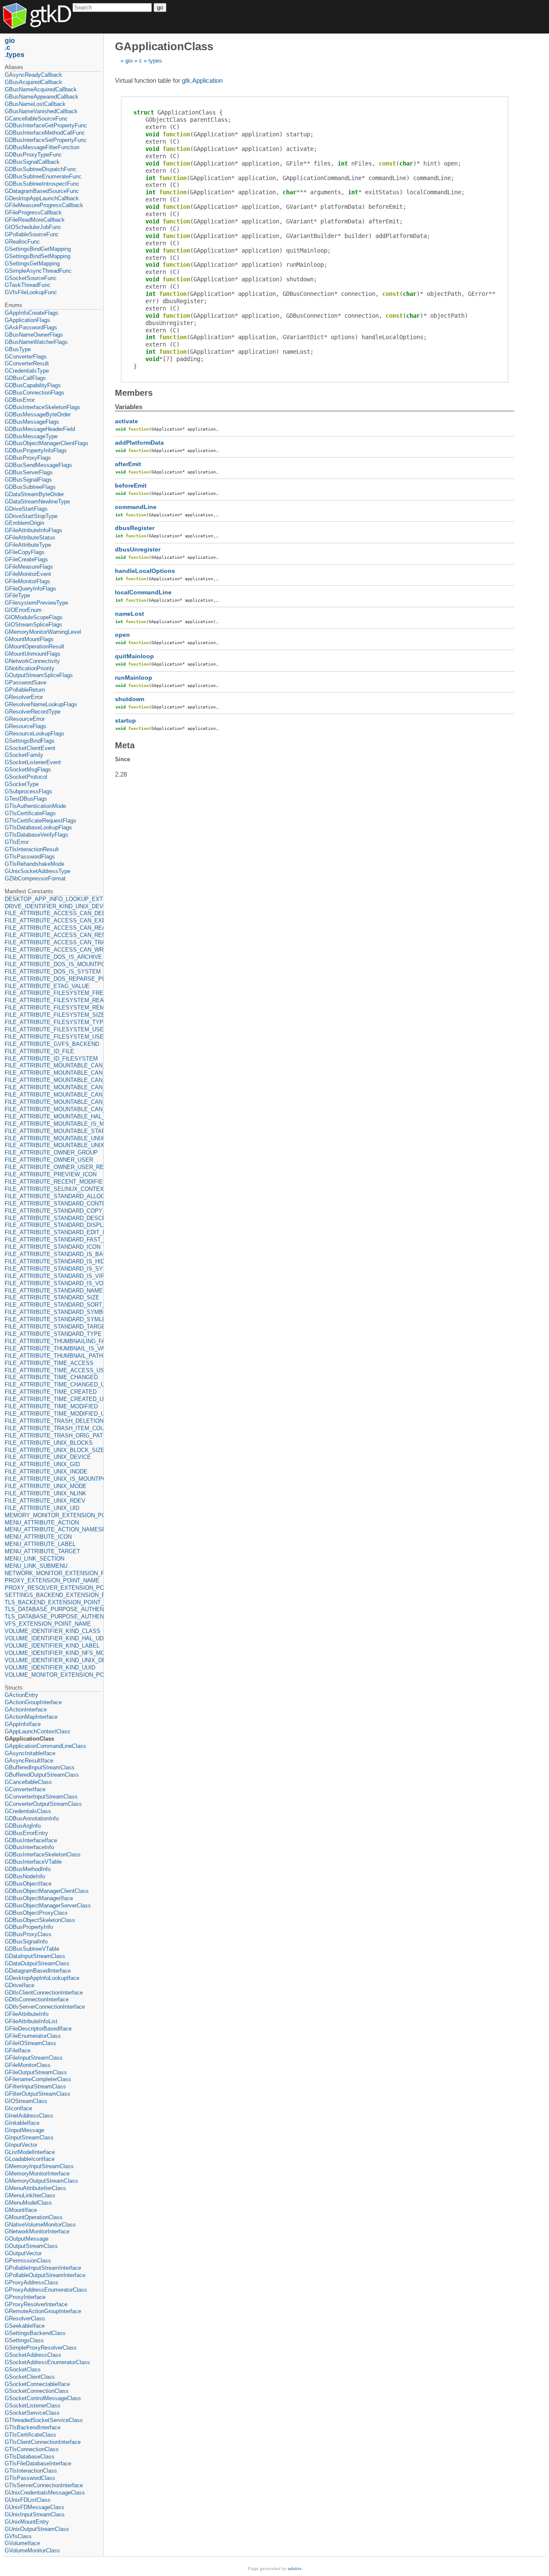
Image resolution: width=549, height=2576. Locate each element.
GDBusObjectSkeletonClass (40, 1920)
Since (122, 759)
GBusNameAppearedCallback (42, 97)
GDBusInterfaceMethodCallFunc (45, 133)
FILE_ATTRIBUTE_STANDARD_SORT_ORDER (53, 1305)
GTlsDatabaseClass (30, 2457)
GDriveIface (20, 1985)
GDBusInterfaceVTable (33, 1862)
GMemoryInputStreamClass (39, 2166)
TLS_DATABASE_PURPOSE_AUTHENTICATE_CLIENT (53, 1609)
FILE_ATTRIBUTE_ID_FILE (39, 1051)
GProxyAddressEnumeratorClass (46, 2290)
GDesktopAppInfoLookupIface (42, 1978)
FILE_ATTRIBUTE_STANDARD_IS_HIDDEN (53, 1261)
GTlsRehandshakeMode (35, 864)
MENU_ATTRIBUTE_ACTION (42, 1523)
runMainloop (134, 678)
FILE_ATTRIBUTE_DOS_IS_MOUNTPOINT (53, 964)
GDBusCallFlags (25, 378)
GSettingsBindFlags (30, 741)
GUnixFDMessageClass (35, 2507)
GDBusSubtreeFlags (30, 487)
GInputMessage (24, 2130)
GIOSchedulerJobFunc (33, 227)
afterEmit (128, 464)
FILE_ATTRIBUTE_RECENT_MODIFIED (53, 1182)
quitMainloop (134, 656)
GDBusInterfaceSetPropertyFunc (46, 140)
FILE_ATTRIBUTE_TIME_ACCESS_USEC (53, 1370)
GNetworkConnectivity (32, 661)
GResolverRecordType (33, 712)
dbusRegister (135, 528)
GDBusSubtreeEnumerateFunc (43, 176)
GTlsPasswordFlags (30, 857)
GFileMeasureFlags (29, 567)
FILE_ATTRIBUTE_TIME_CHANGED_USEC (53, 1384)
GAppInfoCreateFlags (32, 313)
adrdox (295, 2568)
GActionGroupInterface (33, 1702)
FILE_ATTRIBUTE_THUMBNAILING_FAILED (53, 1341)
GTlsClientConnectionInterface (43, 2442)
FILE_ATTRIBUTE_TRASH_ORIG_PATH (53, 1436)
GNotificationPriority (30, 668)
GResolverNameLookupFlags (41, 704)
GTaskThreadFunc (28, 285)
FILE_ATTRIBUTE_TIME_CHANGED (51, 1377)
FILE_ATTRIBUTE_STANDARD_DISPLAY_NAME (53, 1225)
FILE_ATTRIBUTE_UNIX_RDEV (45, 1501)
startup (125, 720)
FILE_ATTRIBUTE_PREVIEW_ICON (51, 1174)
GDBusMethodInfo (28, 1869)
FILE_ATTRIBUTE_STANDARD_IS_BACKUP (53, 1254)
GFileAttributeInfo (27, 2014)
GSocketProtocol (26, 777)
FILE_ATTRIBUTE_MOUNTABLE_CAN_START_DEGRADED (53, 1095)
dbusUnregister (138, 549)
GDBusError (20, 400)
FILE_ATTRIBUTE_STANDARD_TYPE (53, 1334)
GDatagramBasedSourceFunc (42, 191)
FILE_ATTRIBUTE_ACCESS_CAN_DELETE (53, 913)
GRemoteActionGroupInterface (43, 2311)
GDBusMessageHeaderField (40, 429)
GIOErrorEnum (23, 610)
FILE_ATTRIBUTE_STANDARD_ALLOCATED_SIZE (53, 1196)
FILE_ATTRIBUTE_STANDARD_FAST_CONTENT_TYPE (53, 1240)
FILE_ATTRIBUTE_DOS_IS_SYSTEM (53, 972)
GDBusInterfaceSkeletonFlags (42, 407)
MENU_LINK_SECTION (35, 1559)
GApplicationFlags (27, 320)
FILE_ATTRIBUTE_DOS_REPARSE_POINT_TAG (53, 979)
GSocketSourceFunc (31, 278)
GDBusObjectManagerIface (39, 1898)
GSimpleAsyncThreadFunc (38, 271)
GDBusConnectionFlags (35, 393)
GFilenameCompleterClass (38, 2079)
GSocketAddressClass (33, 2355)
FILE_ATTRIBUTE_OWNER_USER (49, 1160)
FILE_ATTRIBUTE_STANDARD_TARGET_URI (53, 1327)
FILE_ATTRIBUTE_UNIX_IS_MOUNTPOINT (53, 1479)
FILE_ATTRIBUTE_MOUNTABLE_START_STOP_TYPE (53, 1131)
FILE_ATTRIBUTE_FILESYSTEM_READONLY (53, 1000)
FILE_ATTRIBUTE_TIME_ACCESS (49, 1363)
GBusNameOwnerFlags (34, 335)
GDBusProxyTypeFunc (33, 155)
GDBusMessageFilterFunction (42, 147)
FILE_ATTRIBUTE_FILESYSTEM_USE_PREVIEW (53, 1037)
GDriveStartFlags (26, 509)
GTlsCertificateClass (30, 2435)
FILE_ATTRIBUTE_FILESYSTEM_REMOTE (53, 1008)
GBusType (18, 349)
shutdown (130, 699)
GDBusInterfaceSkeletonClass (43, 1854)
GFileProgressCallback (33, 212)
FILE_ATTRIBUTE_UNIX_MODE (46, 1486)
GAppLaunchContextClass (38, 1731)
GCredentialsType (27, 371)
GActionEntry (21, 1695)
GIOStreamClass (26, 2101)
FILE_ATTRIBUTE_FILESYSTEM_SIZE (53, 1015)
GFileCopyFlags (25, 552)
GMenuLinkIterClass (30, 2195)
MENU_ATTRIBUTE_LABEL (40, 1544)
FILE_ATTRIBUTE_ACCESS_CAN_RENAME (53, 935)
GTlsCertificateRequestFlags (41, 821)
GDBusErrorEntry (26, 1833)
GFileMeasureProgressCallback (44, 205)
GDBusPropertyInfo (29, 1927)
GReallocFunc (22, 242)
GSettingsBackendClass (35, 2333)
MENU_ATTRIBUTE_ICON (38, 1537)
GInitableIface (22, 2123)
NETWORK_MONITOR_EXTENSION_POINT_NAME (53, 1573)
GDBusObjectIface (28, 1884)
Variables (129, 407)
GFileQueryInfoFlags (30, 589)
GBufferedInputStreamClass (40, 1767)
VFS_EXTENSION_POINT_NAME (48, 1624)
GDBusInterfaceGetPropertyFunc (46, 125)
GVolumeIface (22, 2543)
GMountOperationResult (35, 646)
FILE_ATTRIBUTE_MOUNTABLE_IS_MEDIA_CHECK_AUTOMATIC (53, 1124)
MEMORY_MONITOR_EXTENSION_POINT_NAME (53, 1515)
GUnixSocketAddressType (38, 871)
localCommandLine (143, 592)
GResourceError (25, 719)
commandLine (136, 507)
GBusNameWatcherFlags (36, 342)
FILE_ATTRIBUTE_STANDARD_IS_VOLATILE (53, 1283)
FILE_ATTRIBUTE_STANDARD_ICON (53, 1247)
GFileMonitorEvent (28, 574)
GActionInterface (26, 1710)
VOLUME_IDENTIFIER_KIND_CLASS (53, 1631)
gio (129, 61)
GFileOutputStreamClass (36, 2072)
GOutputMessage (27, 2239)
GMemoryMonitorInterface (37, 2174)
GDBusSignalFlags (28, 480)
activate (127, 421)
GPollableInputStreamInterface (43, 2268)
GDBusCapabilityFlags (33, 385)
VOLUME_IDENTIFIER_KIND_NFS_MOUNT (53, 1653)
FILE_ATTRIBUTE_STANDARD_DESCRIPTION (53, 1218)
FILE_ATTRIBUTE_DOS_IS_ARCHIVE (53, 957)
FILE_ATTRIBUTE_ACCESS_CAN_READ (53, 928)
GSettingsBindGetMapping (38, 249)
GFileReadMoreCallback (35, 220)
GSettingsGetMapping (32, 264)
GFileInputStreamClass (34, 2058)
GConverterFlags (26, 357)
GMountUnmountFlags (33, 654)
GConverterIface (25, 1789)
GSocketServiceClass (32, 2413)
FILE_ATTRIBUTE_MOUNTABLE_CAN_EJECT (53, 1065)
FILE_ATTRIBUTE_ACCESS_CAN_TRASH (53, 942)
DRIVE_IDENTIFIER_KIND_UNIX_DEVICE (53, 906)
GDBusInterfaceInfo (29, 1847)
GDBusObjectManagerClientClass (47, 1891)
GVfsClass (18, 2536)
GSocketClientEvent (30, 748)
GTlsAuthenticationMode (35, 806)
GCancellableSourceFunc (36, 119)
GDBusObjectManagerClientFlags (47, 443)
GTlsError (17, 842)
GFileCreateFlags (26, 559)
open (122, 635)
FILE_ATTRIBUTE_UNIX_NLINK (45, 1493)
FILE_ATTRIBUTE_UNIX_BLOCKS (49, 1443)
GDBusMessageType (31, 436)
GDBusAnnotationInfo (32, 1818)
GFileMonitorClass (28, 2065)
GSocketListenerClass (33, 2406)
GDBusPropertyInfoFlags (36, 450)
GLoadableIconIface (30, 2159)
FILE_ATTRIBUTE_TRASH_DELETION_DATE (53, 1421)
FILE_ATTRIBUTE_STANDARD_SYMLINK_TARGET (53, 1319)
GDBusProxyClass (28, 1934)
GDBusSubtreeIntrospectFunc (42, 184)
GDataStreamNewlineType (37, 502)
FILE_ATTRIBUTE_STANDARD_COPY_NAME (53, 1211)
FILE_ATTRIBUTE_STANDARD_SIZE (52, 1297)
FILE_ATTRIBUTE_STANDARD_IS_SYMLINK (53, 1269)
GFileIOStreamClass (30, 2043)
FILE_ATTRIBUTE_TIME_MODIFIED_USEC (53, 1414)
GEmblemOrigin (24, 523)
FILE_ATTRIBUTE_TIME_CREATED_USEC (53, 1399)
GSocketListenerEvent (33, 762)
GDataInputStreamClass (35, 1956)
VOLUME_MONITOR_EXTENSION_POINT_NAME (53, 1675)
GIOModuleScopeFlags (34, 617)
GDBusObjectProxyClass (36, 1913)
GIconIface (18, 2108)
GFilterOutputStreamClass (38, 2094)
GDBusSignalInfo (26, 1942)
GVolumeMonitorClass (32, 2550)
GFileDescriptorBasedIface (38, 2029)
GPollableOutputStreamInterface (45, 2275)
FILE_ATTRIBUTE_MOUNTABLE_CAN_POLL (53, 1080)
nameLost (130, 614)
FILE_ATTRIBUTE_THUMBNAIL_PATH (53, 1356)
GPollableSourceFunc (32, 234)
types (155, 61)
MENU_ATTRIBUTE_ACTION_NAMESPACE (53, 1529)
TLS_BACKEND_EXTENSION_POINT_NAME (53, 1602)
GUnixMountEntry (27, 2522)
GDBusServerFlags (29, 472)
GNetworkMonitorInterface (37, 2231)
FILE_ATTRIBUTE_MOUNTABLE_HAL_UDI (53, 1116)
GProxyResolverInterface (36, 2304)
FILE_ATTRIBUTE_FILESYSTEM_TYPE (53, 1022)
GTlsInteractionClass (31, 2471)
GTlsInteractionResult (32, 849)
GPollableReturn (25, 690)
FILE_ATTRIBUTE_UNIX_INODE (46, 1472)
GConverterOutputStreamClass (43, 1804)
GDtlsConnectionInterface (37, 1999)
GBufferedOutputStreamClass (42, 1775)
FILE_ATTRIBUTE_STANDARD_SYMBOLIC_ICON (53, 1312)
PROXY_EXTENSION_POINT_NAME (52, 1580)
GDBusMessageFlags (32, 422)
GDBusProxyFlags (28, 458)
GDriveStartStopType (31, 516)
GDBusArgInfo (23, 1826)
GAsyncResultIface (29, 1761)
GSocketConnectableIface (37, 2384)
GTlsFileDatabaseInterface (38, 2463)
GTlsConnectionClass (32, 2449)
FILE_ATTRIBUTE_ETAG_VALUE (47, 986)
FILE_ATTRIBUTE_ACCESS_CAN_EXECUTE (53, 920)
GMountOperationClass (34, 2217)
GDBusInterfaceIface (31, 1840)
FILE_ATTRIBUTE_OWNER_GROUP (51, 1152)
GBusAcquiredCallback (33, 82)
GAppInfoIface (23, 1724)
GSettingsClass (24, 2340)
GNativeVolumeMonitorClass (40, 2225)
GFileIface (18, 2050)
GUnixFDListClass (28, 2500)
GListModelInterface (30, 2152)
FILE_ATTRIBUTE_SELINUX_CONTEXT (53, 1189)
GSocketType (22, 784)
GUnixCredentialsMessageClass (45, 2493)
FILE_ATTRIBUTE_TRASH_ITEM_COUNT (53, 1428)
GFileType (17, 595)
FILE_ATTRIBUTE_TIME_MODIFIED (51, 1406)
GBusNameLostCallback (35, 104)
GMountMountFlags (29, 639)
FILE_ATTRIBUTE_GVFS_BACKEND (52, 1044)
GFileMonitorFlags (27, 581)
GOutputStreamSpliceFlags (39, 675)
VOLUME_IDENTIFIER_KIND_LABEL (52, 1646)
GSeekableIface (25, 2326)
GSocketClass (23, 2370)
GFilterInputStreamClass (35, 2086)
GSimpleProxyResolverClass (41, 2348)
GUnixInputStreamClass (35, 2514)
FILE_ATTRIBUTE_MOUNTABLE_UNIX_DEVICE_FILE (53, 1145)
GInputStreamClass (29, 2138)
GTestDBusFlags (26, 799)
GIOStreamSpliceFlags (33, 625)
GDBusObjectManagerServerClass (48, 1906)
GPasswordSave (26, 682)
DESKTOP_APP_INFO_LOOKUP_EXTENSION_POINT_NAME (53, 899)
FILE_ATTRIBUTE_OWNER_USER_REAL (53, 1167)
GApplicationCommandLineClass (45, 1746)
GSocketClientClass (30, 2377)
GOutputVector (23, 2253)
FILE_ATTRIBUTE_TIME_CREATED (51, 1392)
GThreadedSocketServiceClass (44, 2420)
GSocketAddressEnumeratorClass (47, 2362)
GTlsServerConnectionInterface (44, 2485)
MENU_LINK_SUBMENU (36, 1566)
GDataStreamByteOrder (34, 494)
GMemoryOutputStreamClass (41, 2181)
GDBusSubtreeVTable (32, 1949)
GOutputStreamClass (31, 2246)
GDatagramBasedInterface (38, 1971)
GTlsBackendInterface (33, 2427)
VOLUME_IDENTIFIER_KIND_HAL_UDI (53, 1638)
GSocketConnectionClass (37, 2391)
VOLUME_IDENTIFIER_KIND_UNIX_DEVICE (53, 1660)
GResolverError (24, 697)
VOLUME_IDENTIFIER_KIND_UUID (50, 1668)
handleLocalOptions (145, 571)
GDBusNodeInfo (25, 1876)
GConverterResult (27, 363)
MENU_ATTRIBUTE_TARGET (42, 1551)
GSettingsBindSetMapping (38, 256)
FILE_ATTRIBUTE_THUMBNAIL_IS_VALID (53, 1348)
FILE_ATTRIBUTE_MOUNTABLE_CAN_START (53, 1087)
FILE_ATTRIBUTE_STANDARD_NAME (53, 1291)
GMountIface (21, 2210)
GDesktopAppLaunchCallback (42, 198)
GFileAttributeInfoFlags (33, 530)
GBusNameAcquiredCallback (41, 89)
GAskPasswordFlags (31, 327)
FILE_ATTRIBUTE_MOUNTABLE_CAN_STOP (53, 1102)
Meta (125, 745)
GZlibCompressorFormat (35, 878)
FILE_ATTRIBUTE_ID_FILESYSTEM (51, 1059)
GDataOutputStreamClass (37, 1963)
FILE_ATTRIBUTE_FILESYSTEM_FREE (53, 993)
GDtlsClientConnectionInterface (44, 1993)
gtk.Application (202, 80)
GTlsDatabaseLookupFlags (38, 827)
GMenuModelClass (28, 2203)
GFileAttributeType (28, 545)
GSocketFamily (24, 755)
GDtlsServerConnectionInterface (45, 2007)
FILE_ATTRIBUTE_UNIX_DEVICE (48, 1457)
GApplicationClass (29, 1739)
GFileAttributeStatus (30, 538)
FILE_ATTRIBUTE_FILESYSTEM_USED (53, 1029)
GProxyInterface (25, 2297)
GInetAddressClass (29, 2116)
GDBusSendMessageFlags (38, 465)
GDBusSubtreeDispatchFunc (41, 169)
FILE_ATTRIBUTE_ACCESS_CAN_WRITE (53, 950)
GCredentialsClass (28, 1811)
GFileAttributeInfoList (31, 2021)
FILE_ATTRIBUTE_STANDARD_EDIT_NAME (53, 1232)
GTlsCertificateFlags (30, 813)
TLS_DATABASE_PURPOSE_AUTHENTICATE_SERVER (53, 1616)
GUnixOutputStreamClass (37, 2529)
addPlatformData (139, 443)
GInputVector (21, 2145)
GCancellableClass (28, 1782)
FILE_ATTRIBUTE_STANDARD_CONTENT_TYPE (53, 1204)
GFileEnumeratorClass (33, 2036)
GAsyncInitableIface (30, 1753)
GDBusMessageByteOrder (38, 414)
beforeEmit (131, 485)
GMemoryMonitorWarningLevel (43, 632)
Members (134, 393)
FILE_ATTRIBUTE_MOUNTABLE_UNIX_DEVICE (53, 1138)
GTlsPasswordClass (30, 2478)
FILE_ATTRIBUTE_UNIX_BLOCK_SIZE (53, 1450)
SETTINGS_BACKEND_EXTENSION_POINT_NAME (53, 1595)
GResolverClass (25, 2318)
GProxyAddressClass (32, 2282)
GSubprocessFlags (29, 791)
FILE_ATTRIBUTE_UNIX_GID (42, 1464)
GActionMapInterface (31, 1717)
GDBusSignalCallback (32, 162)
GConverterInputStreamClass (41, 1797)
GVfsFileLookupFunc (31, 292)
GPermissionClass (28, 2261)
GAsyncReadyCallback (33, 75)
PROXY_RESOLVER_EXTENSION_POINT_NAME (53, 1588)
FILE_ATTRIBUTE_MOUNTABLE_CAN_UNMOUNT (53, 1109)
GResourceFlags (26, 726)
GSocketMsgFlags (28, 770)
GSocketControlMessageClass (43, 2398)
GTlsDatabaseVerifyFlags (36, 835)
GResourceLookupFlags (35, 734)
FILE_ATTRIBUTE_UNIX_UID (42, 1508)
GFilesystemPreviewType (36, 603)
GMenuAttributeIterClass (35, 2188)
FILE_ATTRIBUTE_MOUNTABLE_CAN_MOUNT (53, 1073)
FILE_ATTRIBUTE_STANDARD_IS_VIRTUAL (53, 1276)
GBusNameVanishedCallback (41, 111)
